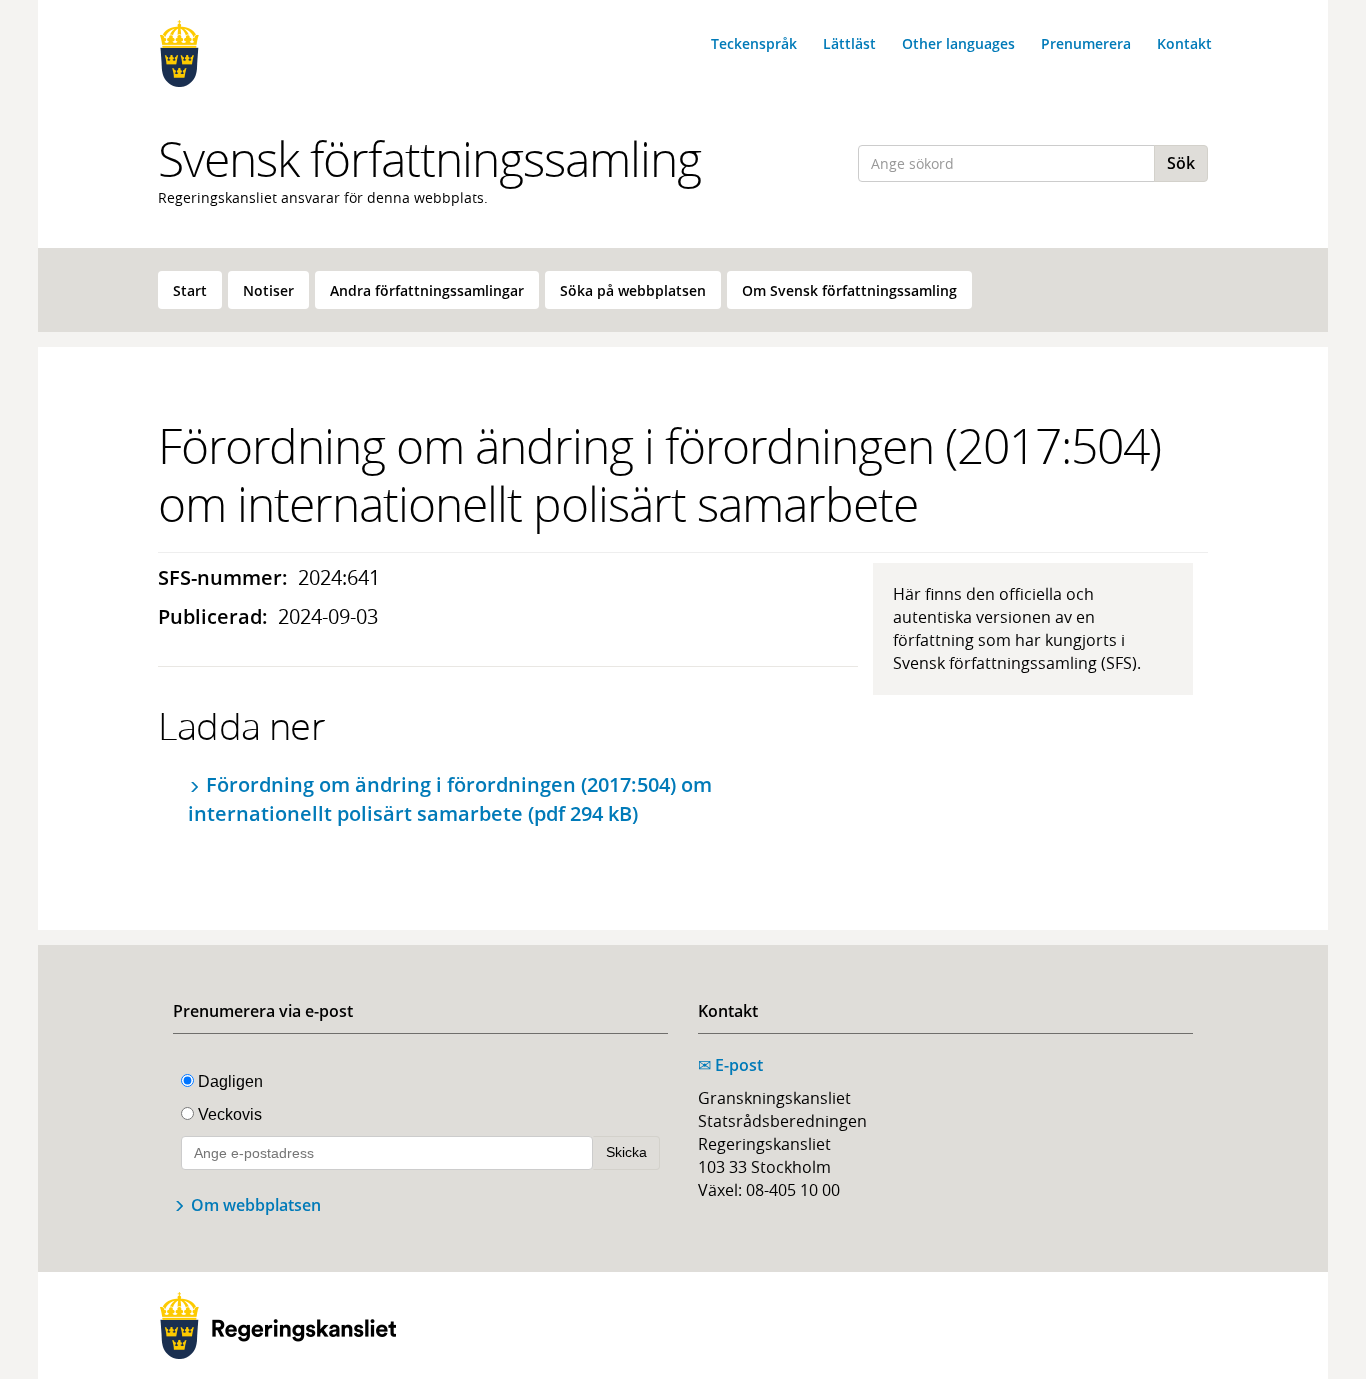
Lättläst (849, 43)
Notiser (268, 290)
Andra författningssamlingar (427, 290)
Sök (1181, 163)
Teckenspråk (754, 43)
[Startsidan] (278, 53)
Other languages (958, 43)
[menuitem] (190, 290)
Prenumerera (1086, 43)
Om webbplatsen (256, 1205)
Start (190, 290)
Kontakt (1184, 43)
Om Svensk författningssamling (849, 290)
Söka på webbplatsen (633, 290)
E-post (730, 1065)
